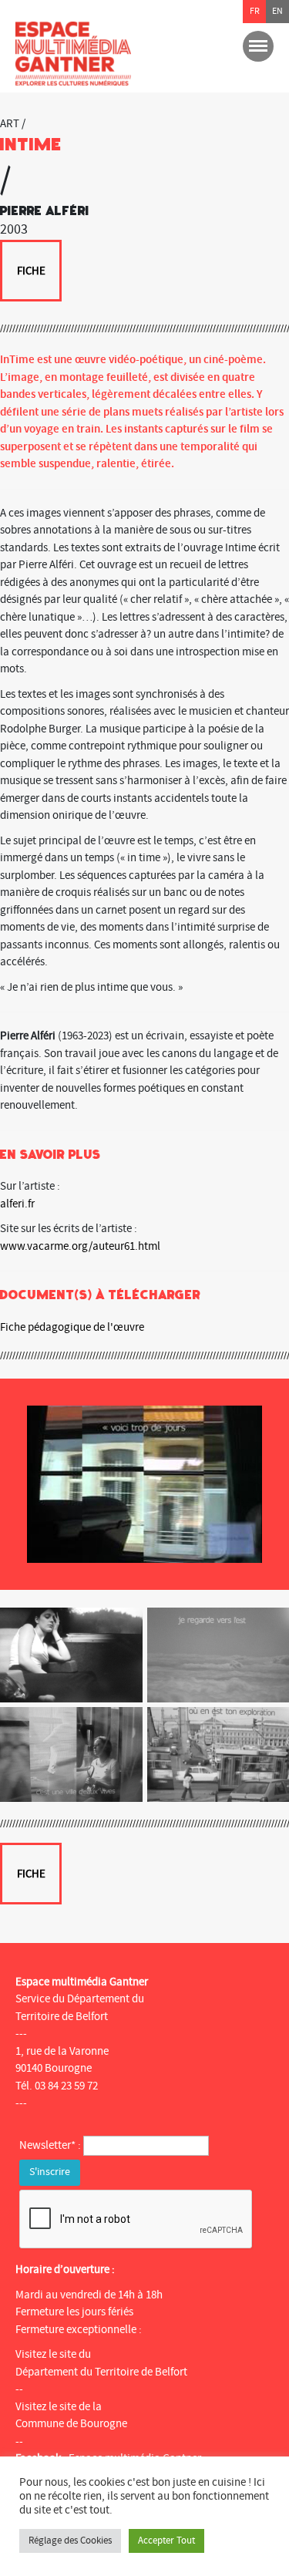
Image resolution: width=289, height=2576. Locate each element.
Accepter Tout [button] (166, 2541)
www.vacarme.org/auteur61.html (80, 1246)
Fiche (31, 271)
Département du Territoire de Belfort (101, 2372)
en (277, 11)
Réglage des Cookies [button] (70, 2541)
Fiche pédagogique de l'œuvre (72, 1327)
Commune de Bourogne (71, 2424)
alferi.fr (17, 1204)
